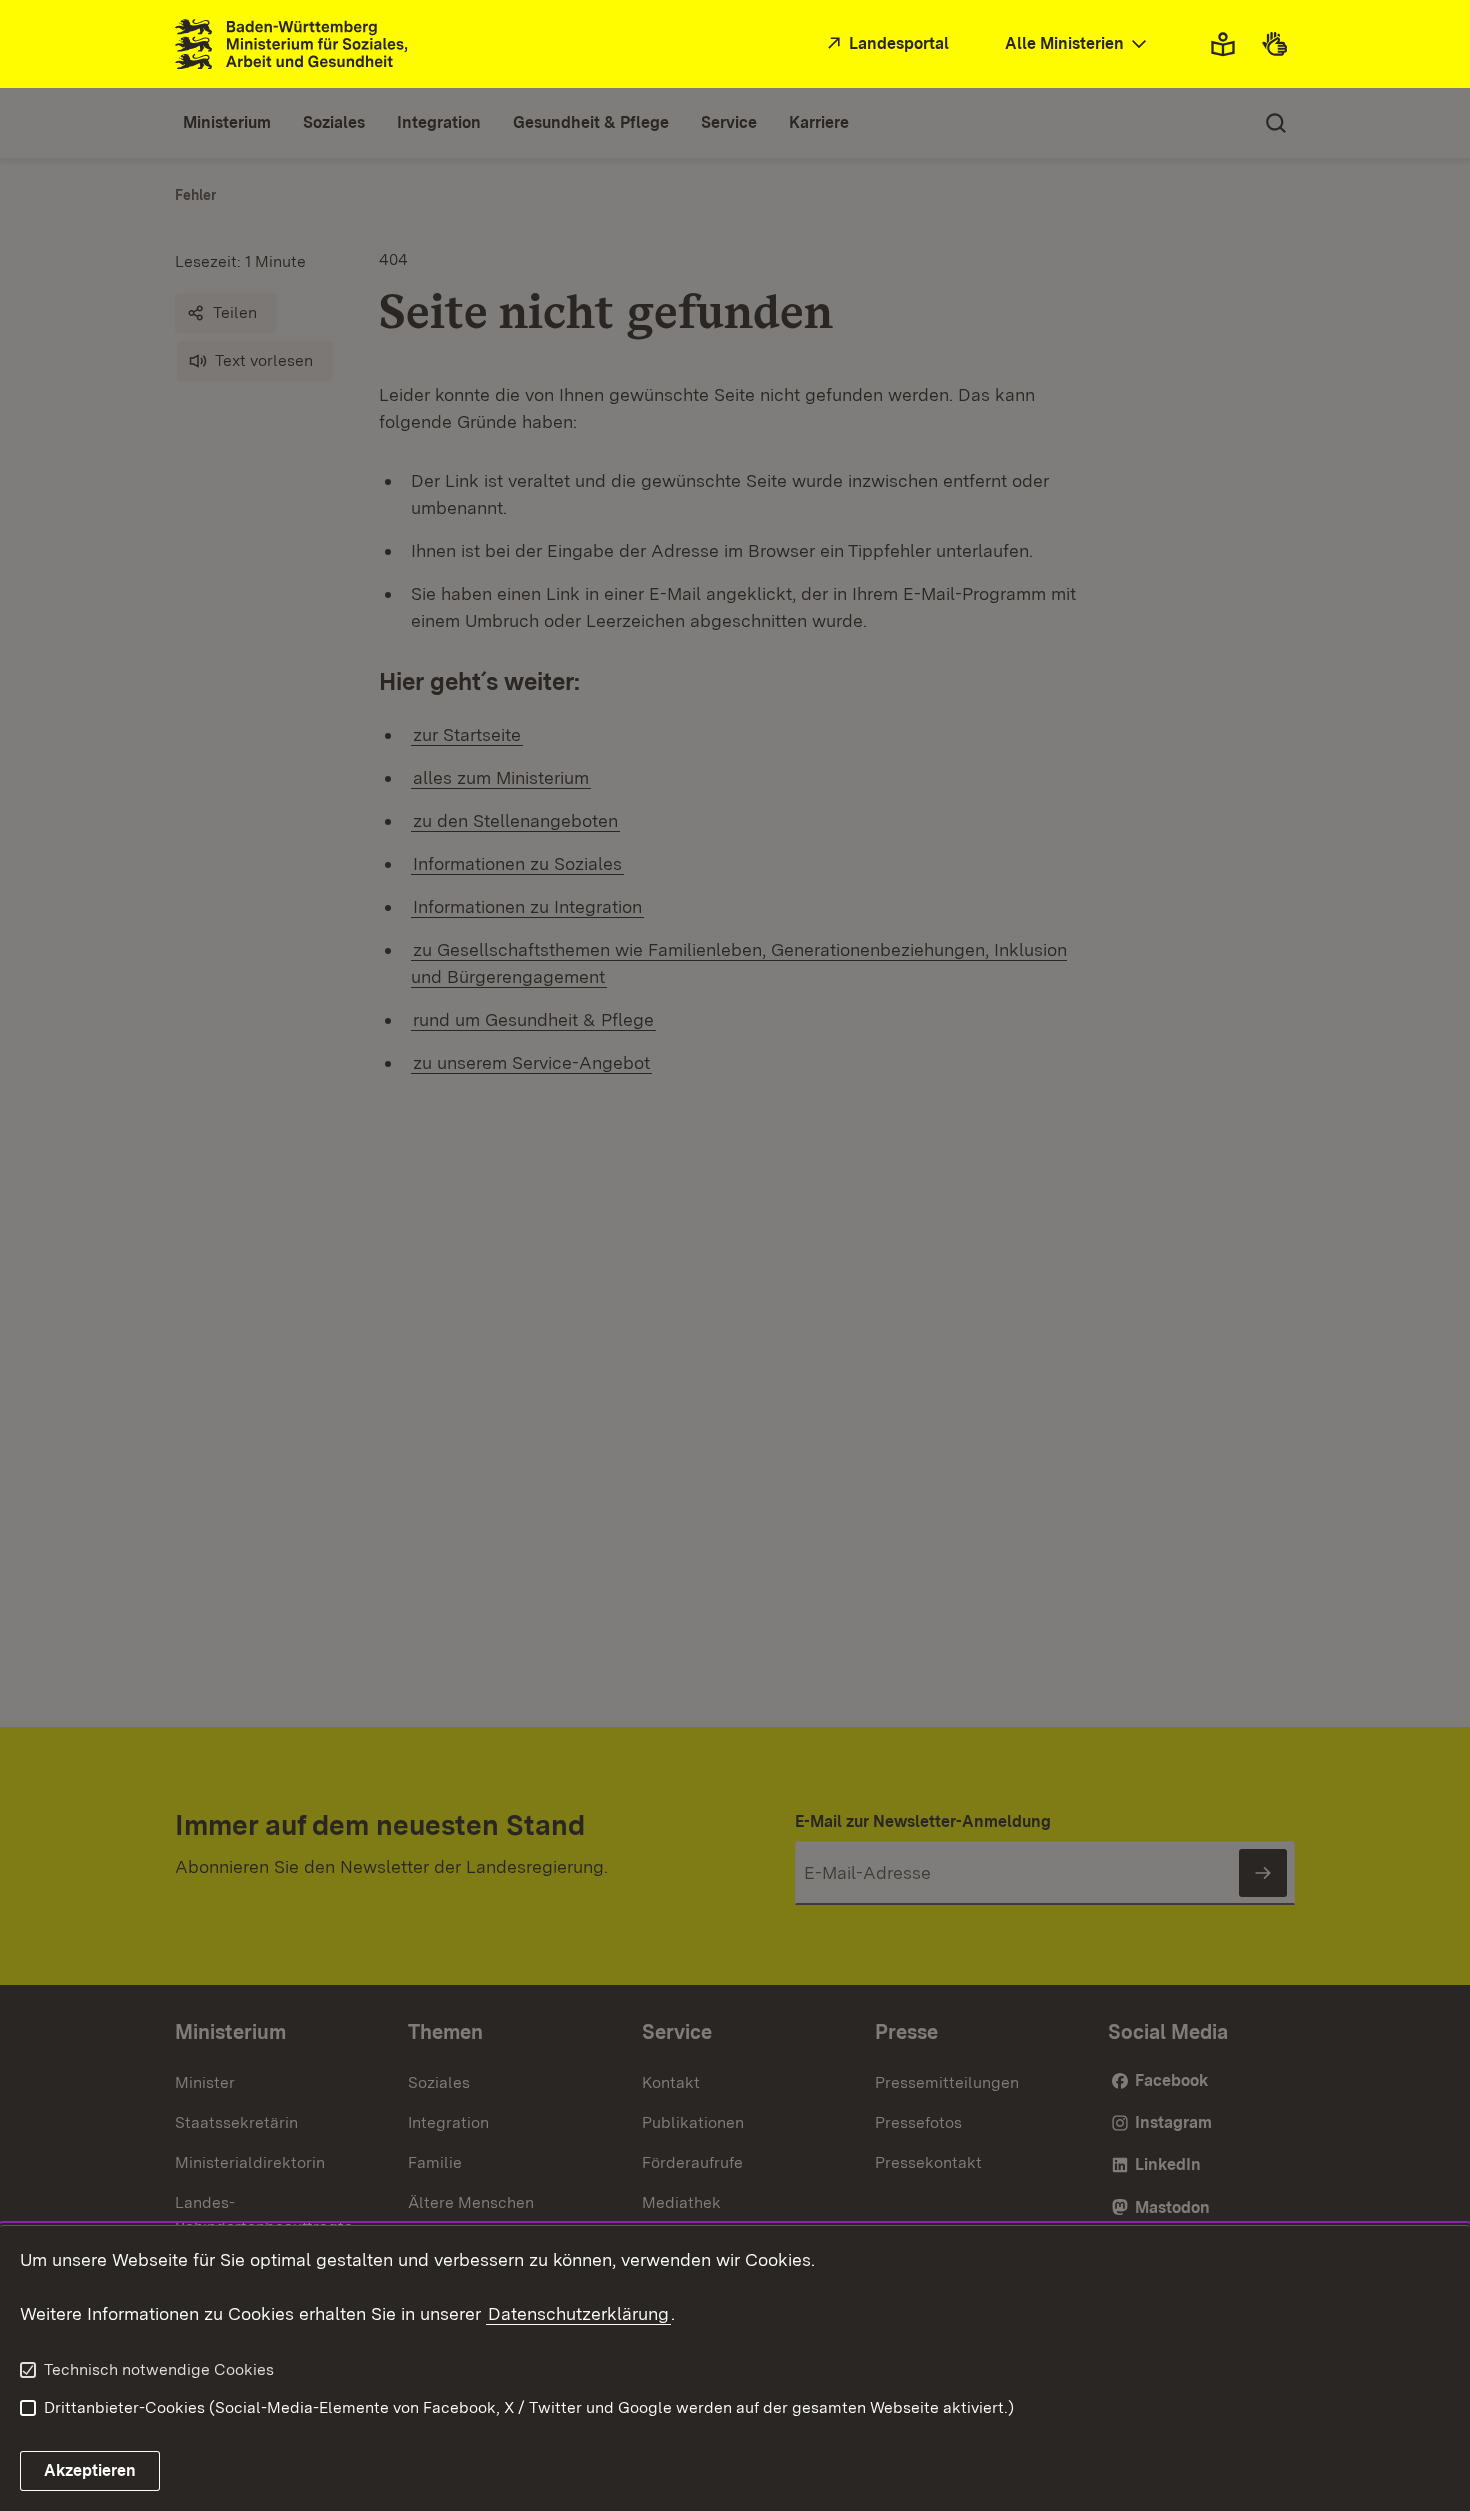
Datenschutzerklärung (578, 2313)
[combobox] (1078, 44)
